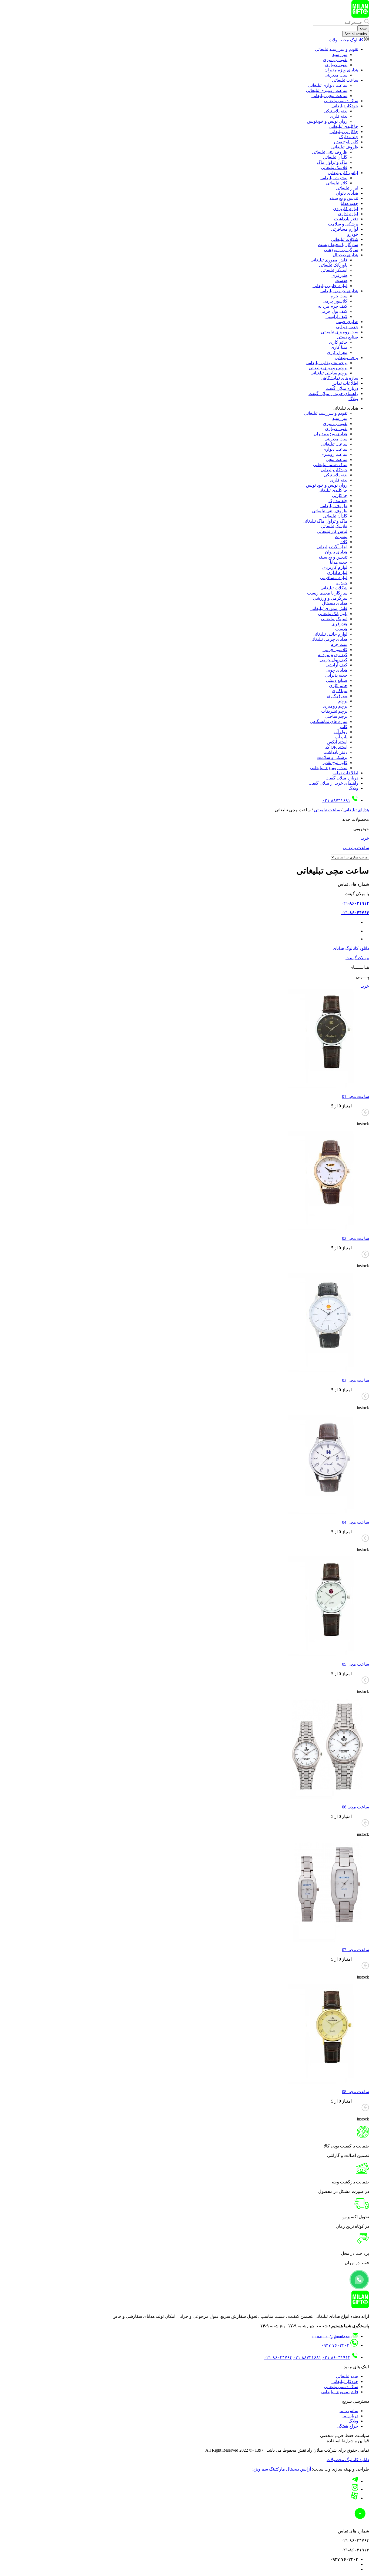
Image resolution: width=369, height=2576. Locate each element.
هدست (341, 280)
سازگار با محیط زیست (338, 245)
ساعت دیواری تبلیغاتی (328, 85)
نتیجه (363, 28)
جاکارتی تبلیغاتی (344, 132)
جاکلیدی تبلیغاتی (344, 126)
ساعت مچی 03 (355, 1380)
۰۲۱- (355, 903)
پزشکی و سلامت (343, 224)
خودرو (353, 234)
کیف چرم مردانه (333, 306)
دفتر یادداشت (346, 219)
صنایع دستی (348, 337)
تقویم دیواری (336, 65)
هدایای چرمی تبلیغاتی (339, 291)
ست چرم (339, 296)
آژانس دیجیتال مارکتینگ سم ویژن (281, 2469)
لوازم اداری (348, 214)
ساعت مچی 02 (355, 1238)
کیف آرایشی (336, 316)
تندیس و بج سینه (344, 198)
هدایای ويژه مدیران (341, 70)
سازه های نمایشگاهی (339, 378)
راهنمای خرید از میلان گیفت (333, 394)
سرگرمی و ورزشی (341, 250)
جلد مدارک (349, 137)
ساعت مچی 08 (355, 2092)
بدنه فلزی (339, 116)
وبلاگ (353, 399)
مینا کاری (339, 347)
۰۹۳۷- (344, 922)
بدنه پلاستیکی (336, 111)
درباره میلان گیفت (342, 388)
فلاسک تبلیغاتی (334, 167)
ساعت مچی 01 (355, 1096)
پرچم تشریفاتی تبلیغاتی (327, 363)
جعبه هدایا (349, 203)
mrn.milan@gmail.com (332, 2336)
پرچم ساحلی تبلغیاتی (329, 373)
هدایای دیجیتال (345, 255)
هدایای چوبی (347, 322)
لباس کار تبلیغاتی (343, 173)
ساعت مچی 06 (355, 1807)
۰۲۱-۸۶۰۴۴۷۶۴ (278, 2357)
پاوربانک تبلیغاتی (333, 265)
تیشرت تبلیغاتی (334, 178)
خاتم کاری (338, 342)
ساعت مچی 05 (355, 1664)
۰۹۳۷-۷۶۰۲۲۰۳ (335, 2345)
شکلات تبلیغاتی (345, 239)
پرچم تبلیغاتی (346, 358)
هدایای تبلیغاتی (356, 810)
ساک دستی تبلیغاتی (341, 101)
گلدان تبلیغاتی (335, 157)
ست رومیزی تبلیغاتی (340, 332)
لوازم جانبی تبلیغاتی (330, 286)
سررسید (340, 54)
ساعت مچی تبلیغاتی (329, 96)
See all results (356, 34)
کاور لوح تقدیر (346, 142)
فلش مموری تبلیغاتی (329, 260)
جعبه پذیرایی (347, 327)
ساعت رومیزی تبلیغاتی (327, 90)
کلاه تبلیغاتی (337, 183)
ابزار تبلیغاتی (347, 188)
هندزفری (339, 275)
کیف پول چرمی (333, 311)
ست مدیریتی (336, 75)
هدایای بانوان (347, 193)
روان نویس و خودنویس (327, 121)
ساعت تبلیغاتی (345, 80)
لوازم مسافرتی (345, 229)
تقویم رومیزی (335, 60)
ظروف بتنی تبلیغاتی (330, 152)
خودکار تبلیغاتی (345, 106)
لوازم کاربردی (346, 209)
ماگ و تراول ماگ (332, 162)
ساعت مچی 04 (355, 1522)
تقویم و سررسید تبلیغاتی (337, 49)
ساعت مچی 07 (355, 1950)
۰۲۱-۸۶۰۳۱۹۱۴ (336, 2357)
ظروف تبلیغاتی (345, 147)
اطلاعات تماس (345, 383)
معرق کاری (337, 352)
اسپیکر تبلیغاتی (334, 270)
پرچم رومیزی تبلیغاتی (328, 368)
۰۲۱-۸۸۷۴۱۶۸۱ (336, 800)
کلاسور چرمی (335, 301)
